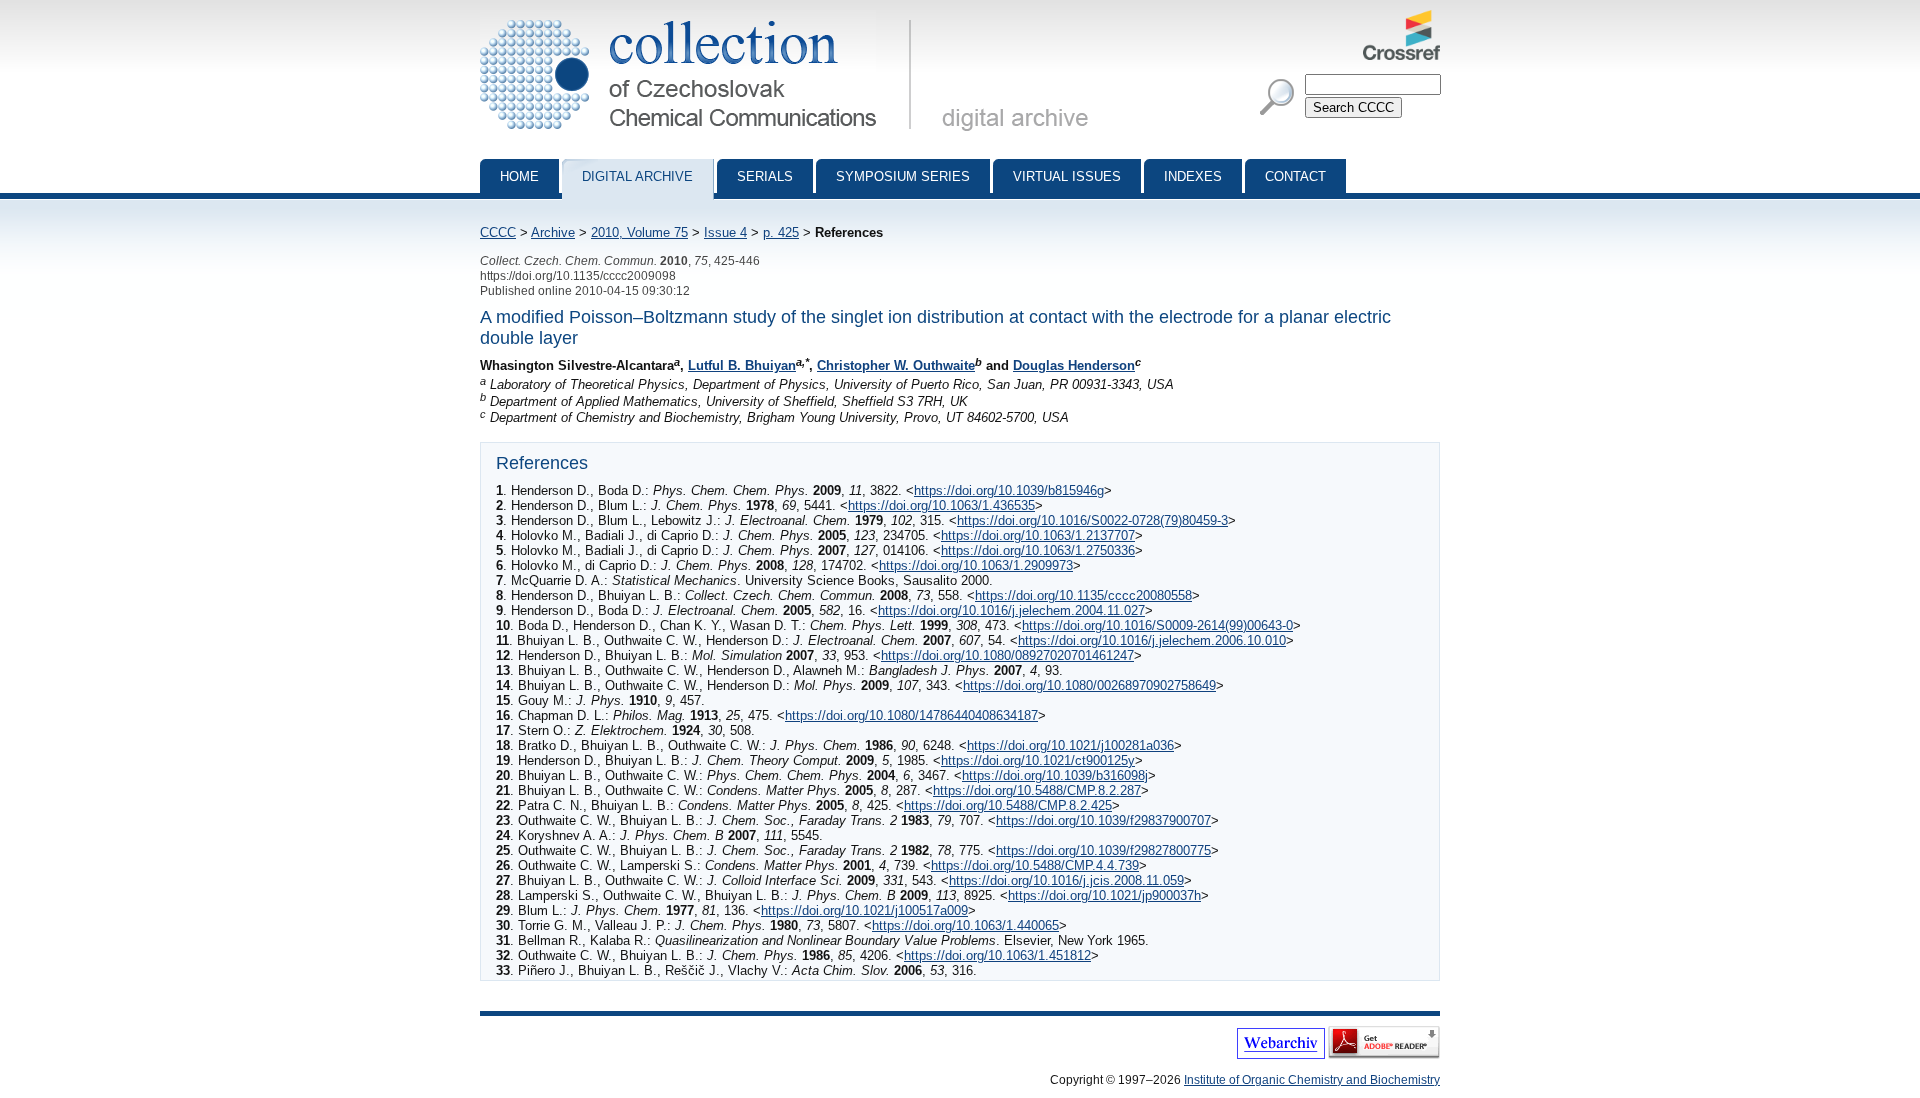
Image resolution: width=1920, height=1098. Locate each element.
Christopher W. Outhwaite (896, 365)
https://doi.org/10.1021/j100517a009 (864, 910)
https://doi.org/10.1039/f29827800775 (1103, 850)
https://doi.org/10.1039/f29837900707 (1103, 820)
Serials (765, 176)
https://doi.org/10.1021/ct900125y (1038, 760)
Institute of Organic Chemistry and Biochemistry (1312, 1080)
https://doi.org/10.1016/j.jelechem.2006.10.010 (1152, 640)
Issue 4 (725, 232)
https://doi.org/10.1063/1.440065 (965, 925)
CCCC (498, 232)
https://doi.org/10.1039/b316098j (1055, 775)
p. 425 (781, 232)
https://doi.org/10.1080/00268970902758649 (1089, 685)
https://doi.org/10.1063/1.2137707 (1038, 535)
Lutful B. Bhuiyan (742, 365)
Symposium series (903, 176)
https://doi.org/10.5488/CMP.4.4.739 (1035, 865)
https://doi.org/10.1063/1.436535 (941, 505)
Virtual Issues (1067, 176)
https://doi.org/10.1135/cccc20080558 (1083, 595)
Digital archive (637, 176)
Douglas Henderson (1074, 365)
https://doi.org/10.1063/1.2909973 (976, 565)
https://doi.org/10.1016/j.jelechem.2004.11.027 (1011, 610)
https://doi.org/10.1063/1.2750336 (1038, 550)
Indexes (1193, 176)
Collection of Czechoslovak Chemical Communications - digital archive (701, 18)
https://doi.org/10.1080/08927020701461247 (1007, 655)
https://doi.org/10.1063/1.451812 (997, 955)
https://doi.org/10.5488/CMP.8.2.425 (1008, 805)
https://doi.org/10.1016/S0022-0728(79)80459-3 (1092, 520)
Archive (553, 232)
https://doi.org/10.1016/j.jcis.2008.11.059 (1066, 880)
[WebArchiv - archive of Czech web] (1281, 1055)
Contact (1295, 176)
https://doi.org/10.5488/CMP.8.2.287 (1037, 790)
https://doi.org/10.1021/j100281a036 (1070, 745)
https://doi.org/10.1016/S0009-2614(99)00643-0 (1157, 625)
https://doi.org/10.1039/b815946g (1009, 490)
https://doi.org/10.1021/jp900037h (1104, 895)
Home (519, 176)
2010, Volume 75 (639, 232)
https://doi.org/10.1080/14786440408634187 (911, 715)
